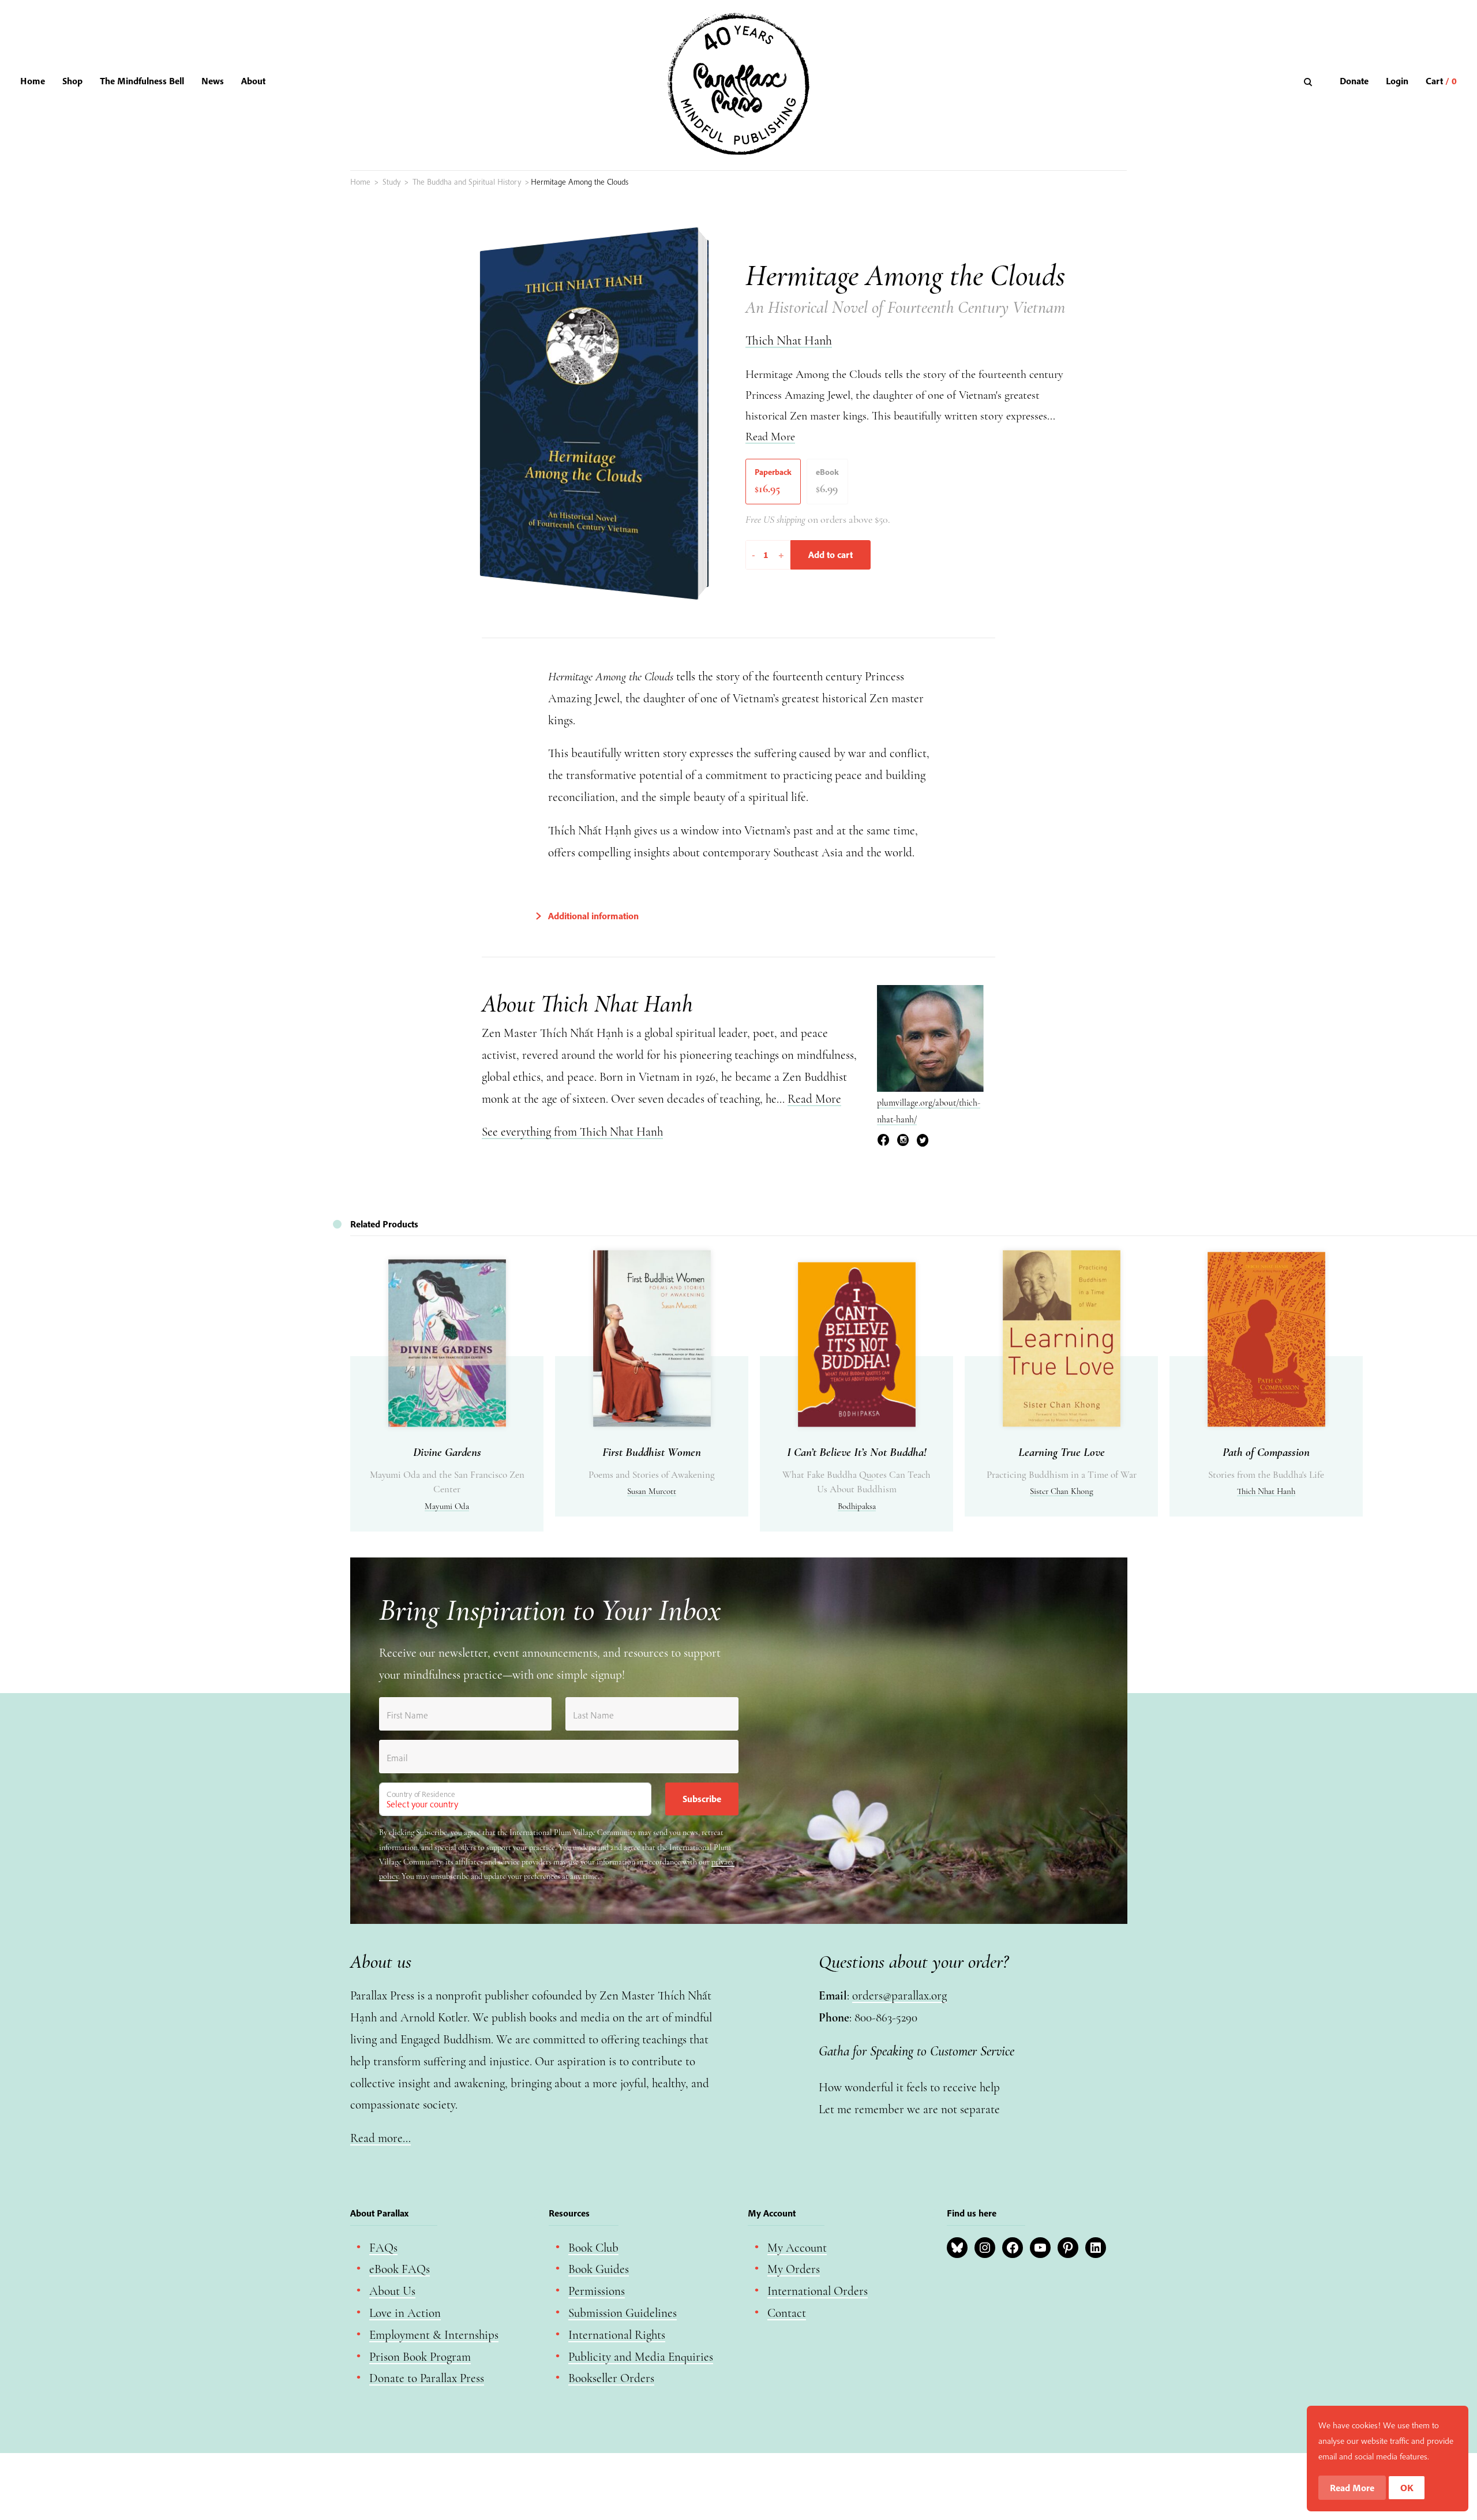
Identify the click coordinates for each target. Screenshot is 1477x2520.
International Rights (617, 2335)
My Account (797, 2248)
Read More (770, 437)
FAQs (383, 2248)
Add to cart (831, 555)
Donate (1354, 81)
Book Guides (599, 2269)
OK (1407, 2488)
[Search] (1309, 82)
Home (33, 81)
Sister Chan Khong (1062, 1491)
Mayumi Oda (447, 1506)
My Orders (794, 2269)
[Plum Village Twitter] (923, 1142)
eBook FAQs (400, 2269)
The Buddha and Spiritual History (467, 182)
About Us (392, 2291)
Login (1397, 81)
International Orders (818, 2291)
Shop (72, 81)
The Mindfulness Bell (142, 81)
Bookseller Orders (611, 2378)
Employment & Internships (434, 2335)
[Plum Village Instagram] (903, 1142)
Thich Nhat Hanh (789, 340)
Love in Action (405, 2313)
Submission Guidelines (623, 2313)
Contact (787, 2313)
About (253, 81)
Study (391, 182)
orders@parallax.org (899, 1996)
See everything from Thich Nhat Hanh (572, 1132)
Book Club (593, 2248)
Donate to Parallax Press (427, 2378)
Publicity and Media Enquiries (641, 2357)
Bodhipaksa (857, 1506)
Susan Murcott (652, 1491)
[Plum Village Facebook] (883, 1142)
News (213, 81)
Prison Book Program (420, 2357)
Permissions (597, 2291)
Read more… (381, 2138)
